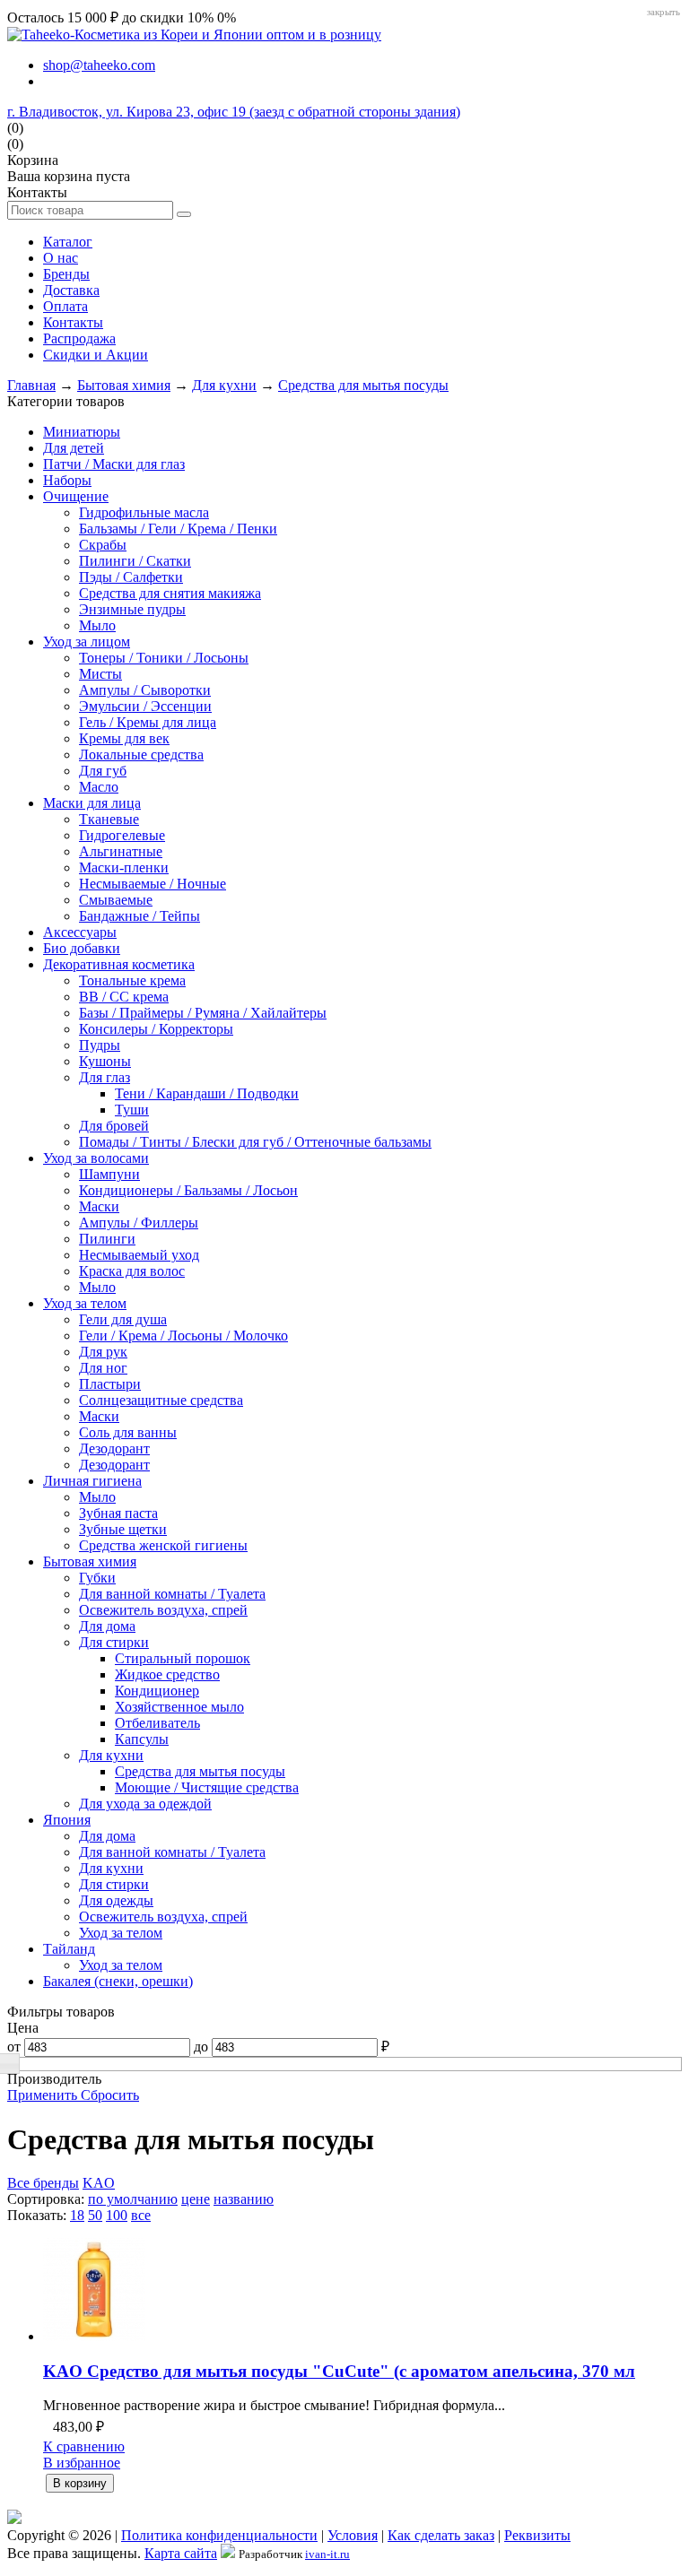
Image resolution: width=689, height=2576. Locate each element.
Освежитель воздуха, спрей (163, 1610)
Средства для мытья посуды (363, 385)
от (14, 2047)
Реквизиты (537, 2535)
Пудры (100, 1045)
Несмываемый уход (139, 1255)
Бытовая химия (124, 385)
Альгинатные (121, 851)
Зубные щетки (123, 1529)
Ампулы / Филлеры (139, 1223)
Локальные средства (141, 755)
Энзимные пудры (132, 609)
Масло (99, 787)
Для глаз (105, 1077)
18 (77, 2215)
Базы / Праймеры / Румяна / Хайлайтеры (203, 1013)
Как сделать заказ (441, 2535)
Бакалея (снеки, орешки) (118, 1981)
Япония (67, 1820)
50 (95, 2215)
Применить (44, 2095)
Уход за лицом (87, 642)
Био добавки (82, 948)
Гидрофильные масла (144, 512)
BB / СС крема (124, 997)
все (141, 2215)
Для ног (103, 1368)
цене (196, 2199)
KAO (99, 2183)
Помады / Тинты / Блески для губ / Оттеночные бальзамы (255, 1142)
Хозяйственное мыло (179, 1707)
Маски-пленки (124, 867)
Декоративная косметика (119, 964)
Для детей (74, 448)
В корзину (80, 2483)
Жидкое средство (167, 1674)
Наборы (67, 480)
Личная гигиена (92, 1481)
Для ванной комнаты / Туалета (172, 1594)
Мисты (100, 674)
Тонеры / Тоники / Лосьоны (164, 658)
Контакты (73, 322)
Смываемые (116, 900)
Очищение (76, 496)
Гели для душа (123, 1319)
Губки (97, 1578)
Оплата (65, 306)
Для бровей (114, 1126)
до (201, 2047)
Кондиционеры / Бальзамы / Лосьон (188, 1190)
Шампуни (109, 1174)
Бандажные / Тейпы (140, 916)
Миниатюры (82, 432)
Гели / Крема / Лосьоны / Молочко (183, 1336)
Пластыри (110, 1384)
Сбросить (110, 2095)
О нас (61, 258)
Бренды (66, 274)
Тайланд (69, 1949)
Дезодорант (114, 1448)
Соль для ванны (128, 1432)
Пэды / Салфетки (131, 577)
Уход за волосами (96, 1158)
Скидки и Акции (96, 355)
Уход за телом (85, 1303)
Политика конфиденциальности (219, 2535)
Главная (31, 385)
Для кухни (224, 385)
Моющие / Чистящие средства (207, 1787)
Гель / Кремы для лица (148, 722)
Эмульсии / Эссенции (145, 706)
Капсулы (142, 1739)
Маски (99, 1206)
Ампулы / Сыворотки (145, 690)
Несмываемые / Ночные (153, 884)
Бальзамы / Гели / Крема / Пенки (178, 529)
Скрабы (103, 545)
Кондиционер (157, 1691)
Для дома (107, 1626)
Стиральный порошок (183, 1658)
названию (244, 2199)
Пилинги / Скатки (135, 561)
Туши (132, 1110)
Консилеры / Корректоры (156, 1029)
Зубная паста (118, 1513)
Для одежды (116, 1900)
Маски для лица (92, 803)
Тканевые (109, 819)
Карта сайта (181, 2553)
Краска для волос (132, 1271)
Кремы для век (124, 738)
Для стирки (114, 1642)
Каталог (68, 242)
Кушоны (105, 1061)
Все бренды (43, 2183)
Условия (353, 2535)
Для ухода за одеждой (145, 1804)
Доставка (71, 290)
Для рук (103, 1352)
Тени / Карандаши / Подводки (207, 1093)
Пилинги (107, 1239)
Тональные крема (132, 980)
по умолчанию (133, 2199)
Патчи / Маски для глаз (114, 464)
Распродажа (79, 338)
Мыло (97, 625)
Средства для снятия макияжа (170, 593)
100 (117, 2215)
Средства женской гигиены (163, 1545)
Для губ (103, 771)
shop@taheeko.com (99, 65)
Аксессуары (80, 932)
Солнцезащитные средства (161, 1400)
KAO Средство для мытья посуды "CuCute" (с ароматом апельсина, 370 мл (339, 2371)
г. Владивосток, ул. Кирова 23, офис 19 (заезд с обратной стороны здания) (234, 112)
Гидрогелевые (122, 835)
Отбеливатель (157, 1723)
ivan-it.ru (327, 2554)
